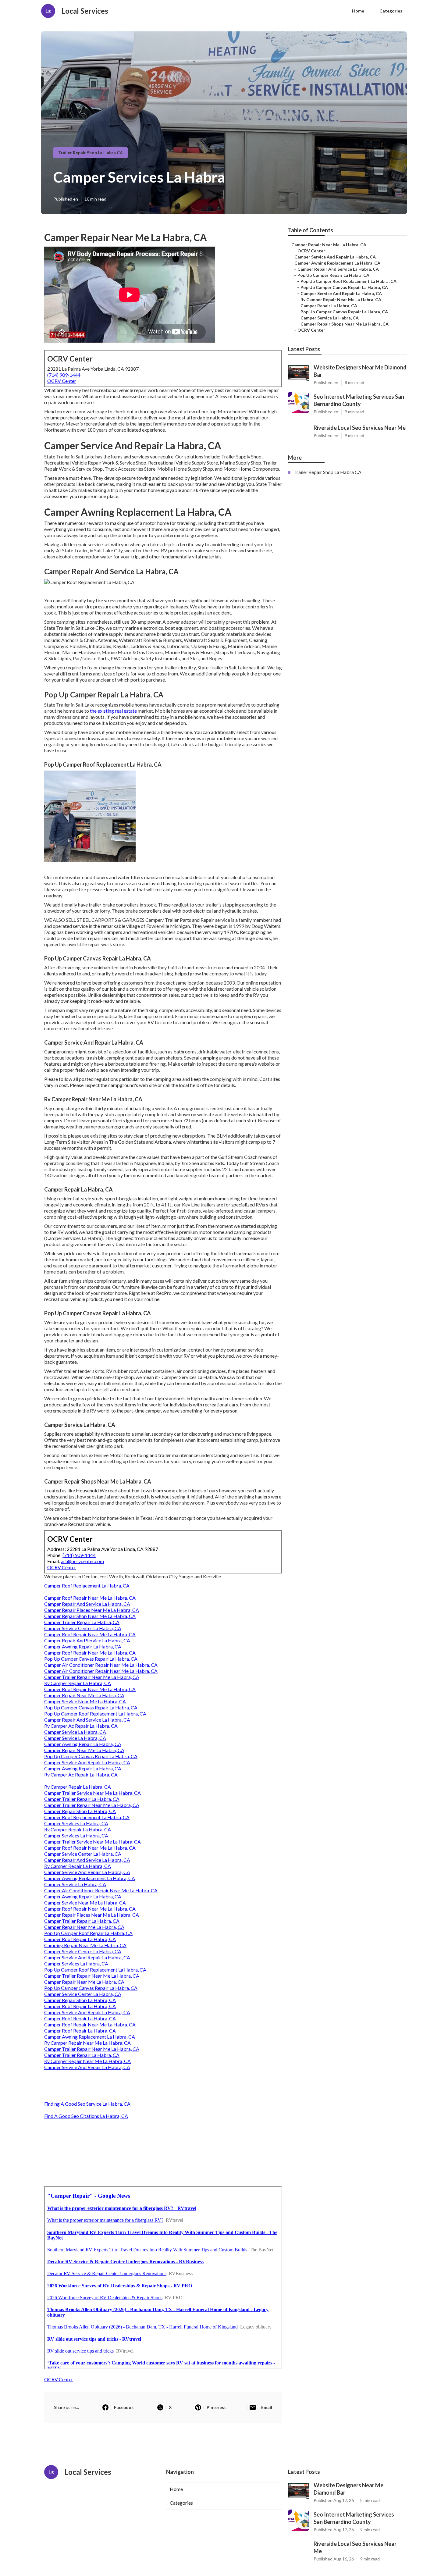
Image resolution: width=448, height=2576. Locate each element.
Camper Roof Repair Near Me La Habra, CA (90, 1598)
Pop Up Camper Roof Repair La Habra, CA (88, 1933)
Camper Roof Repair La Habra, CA (80, 1939)
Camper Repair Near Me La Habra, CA (84, 1695)
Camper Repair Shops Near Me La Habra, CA (345, 324)
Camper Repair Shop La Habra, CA (80, 1811)
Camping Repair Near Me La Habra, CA (85, 1945)
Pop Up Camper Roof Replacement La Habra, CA (95, 1714)
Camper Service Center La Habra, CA (83, 1628)
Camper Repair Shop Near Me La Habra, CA (90, 1616)
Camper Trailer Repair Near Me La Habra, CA (92, 1677)
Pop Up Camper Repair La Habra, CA (333, 275)
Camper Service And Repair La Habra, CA (87, 1762)
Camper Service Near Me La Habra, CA (85, 1701)
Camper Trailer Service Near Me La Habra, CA (92, 1793)
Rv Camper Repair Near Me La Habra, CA (87, 2043)
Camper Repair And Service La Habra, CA (87, 1604)
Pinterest (216, 2407)
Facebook (124, 2407)
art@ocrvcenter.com (82, 1561)
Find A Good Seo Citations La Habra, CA (86, 2116)
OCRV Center (62, 381)
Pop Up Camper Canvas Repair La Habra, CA (91, 1659)
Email (267, 2407)
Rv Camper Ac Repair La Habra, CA (81, 1726)
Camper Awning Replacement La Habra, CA (90, 1878)
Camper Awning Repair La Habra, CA (83, 1646)
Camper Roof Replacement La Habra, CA (87, 1586)
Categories (391, 11)
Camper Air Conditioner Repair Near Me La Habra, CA (101, 1665)
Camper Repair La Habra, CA (329, 306)
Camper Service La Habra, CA (75, 1732)
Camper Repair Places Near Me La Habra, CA (92, 1610)
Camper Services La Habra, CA (76, 1823)
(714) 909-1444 (64, 375)
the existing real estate (113, 711)
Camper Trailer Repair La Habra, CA (82, 1622)
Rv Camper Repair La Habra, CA (78, 1683)
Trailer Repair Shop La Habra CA (91, 153)
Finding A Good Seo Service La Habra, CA (87, 2104)
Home (358, 11)
